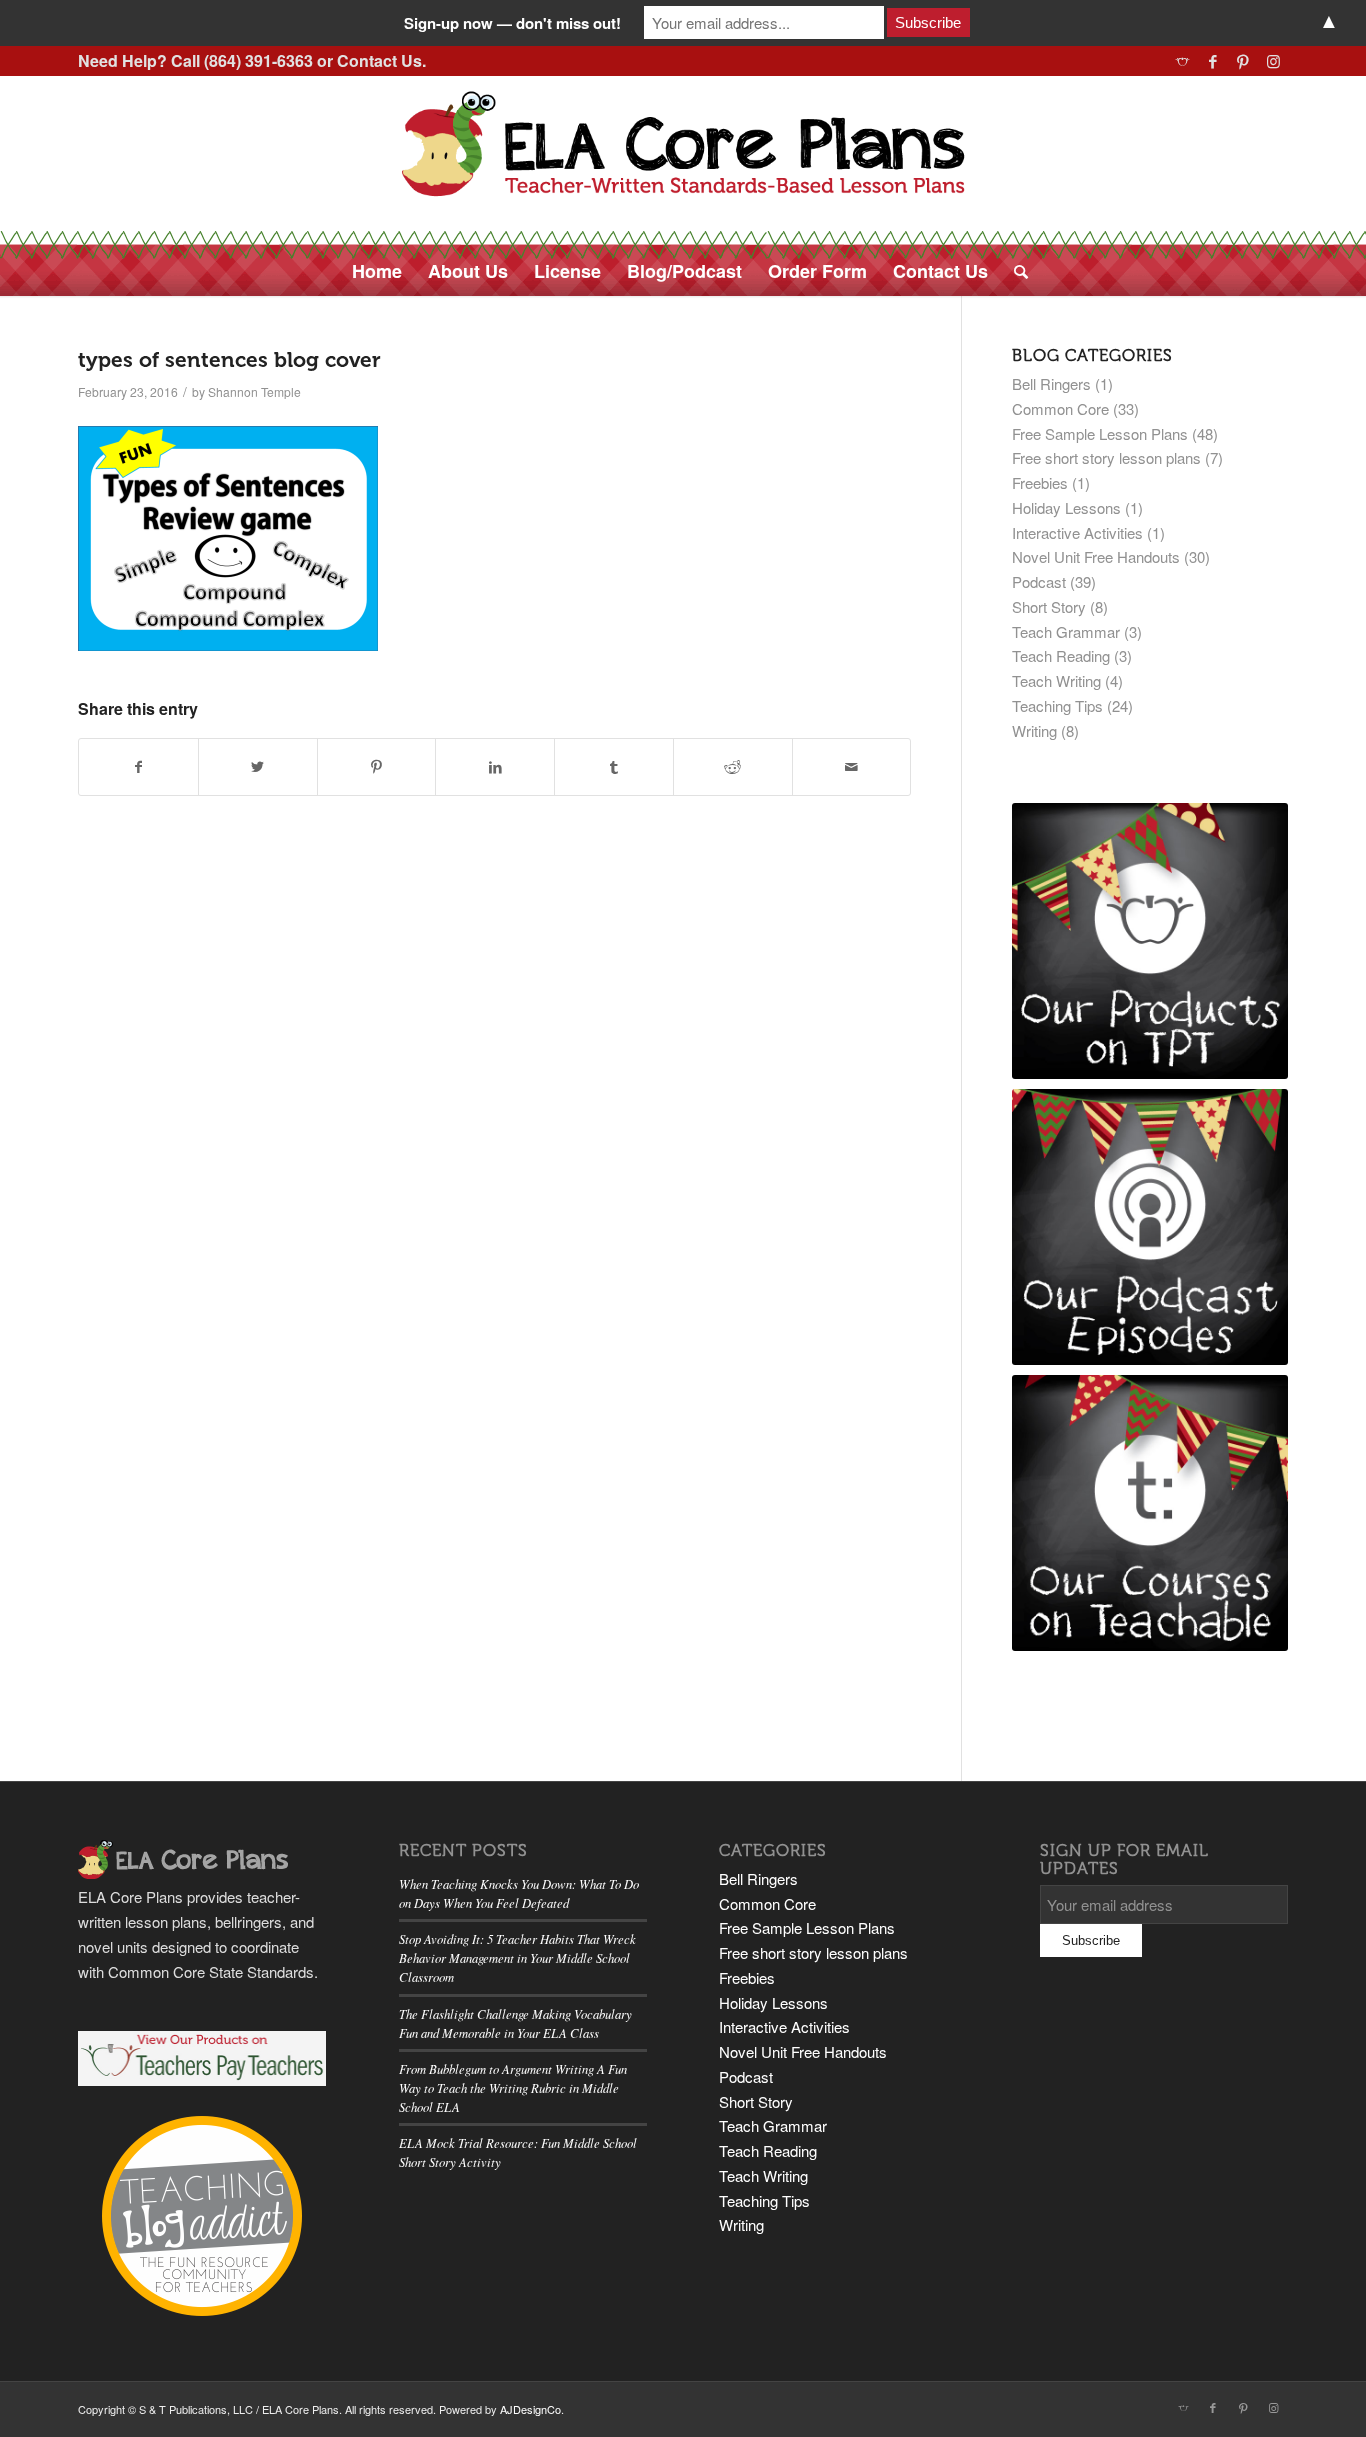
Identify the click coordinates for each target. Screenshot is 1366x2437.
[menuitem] (377, 271)
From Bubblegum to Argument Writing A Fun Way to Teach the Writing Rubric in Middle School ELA (513, 2087)
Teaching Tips (1057, 705)
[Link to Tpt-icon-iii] (1182, 61)
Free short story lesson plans (1106, 457)
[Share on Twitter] (258, 767)
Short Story (1049, 606)
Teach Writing (1056, 680)
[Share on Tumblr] (614, 767)
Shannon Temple (254, 391)
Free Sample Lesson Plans (1100, 433)
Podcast (1039, 581)
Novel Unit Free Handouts (1096, 556)
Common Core (1060, 408)
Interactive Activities (1077, 532)
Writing (1034, 730)
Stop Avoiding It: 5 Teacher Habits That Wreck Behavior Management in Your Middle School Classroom (517, 1957)
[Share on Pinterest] (377, 767)
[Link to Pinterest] (1242, 61)
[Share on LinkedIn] (495, 767)
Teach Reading (1061, 655)
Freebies (1040, 482)
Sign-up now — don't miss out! (512, 23)
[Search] (1014, 271)
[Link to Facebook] (1212, 61)
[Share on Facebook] (138, 767)
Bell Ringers (1051, 383)
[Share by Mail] (852, 767)
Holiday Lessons (1066, 507)
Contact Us (379, 60)
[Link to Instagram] (1273, 61)
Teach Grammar (1066, 631)
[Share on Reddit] (733, 767)
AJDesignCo (530, 2409)
